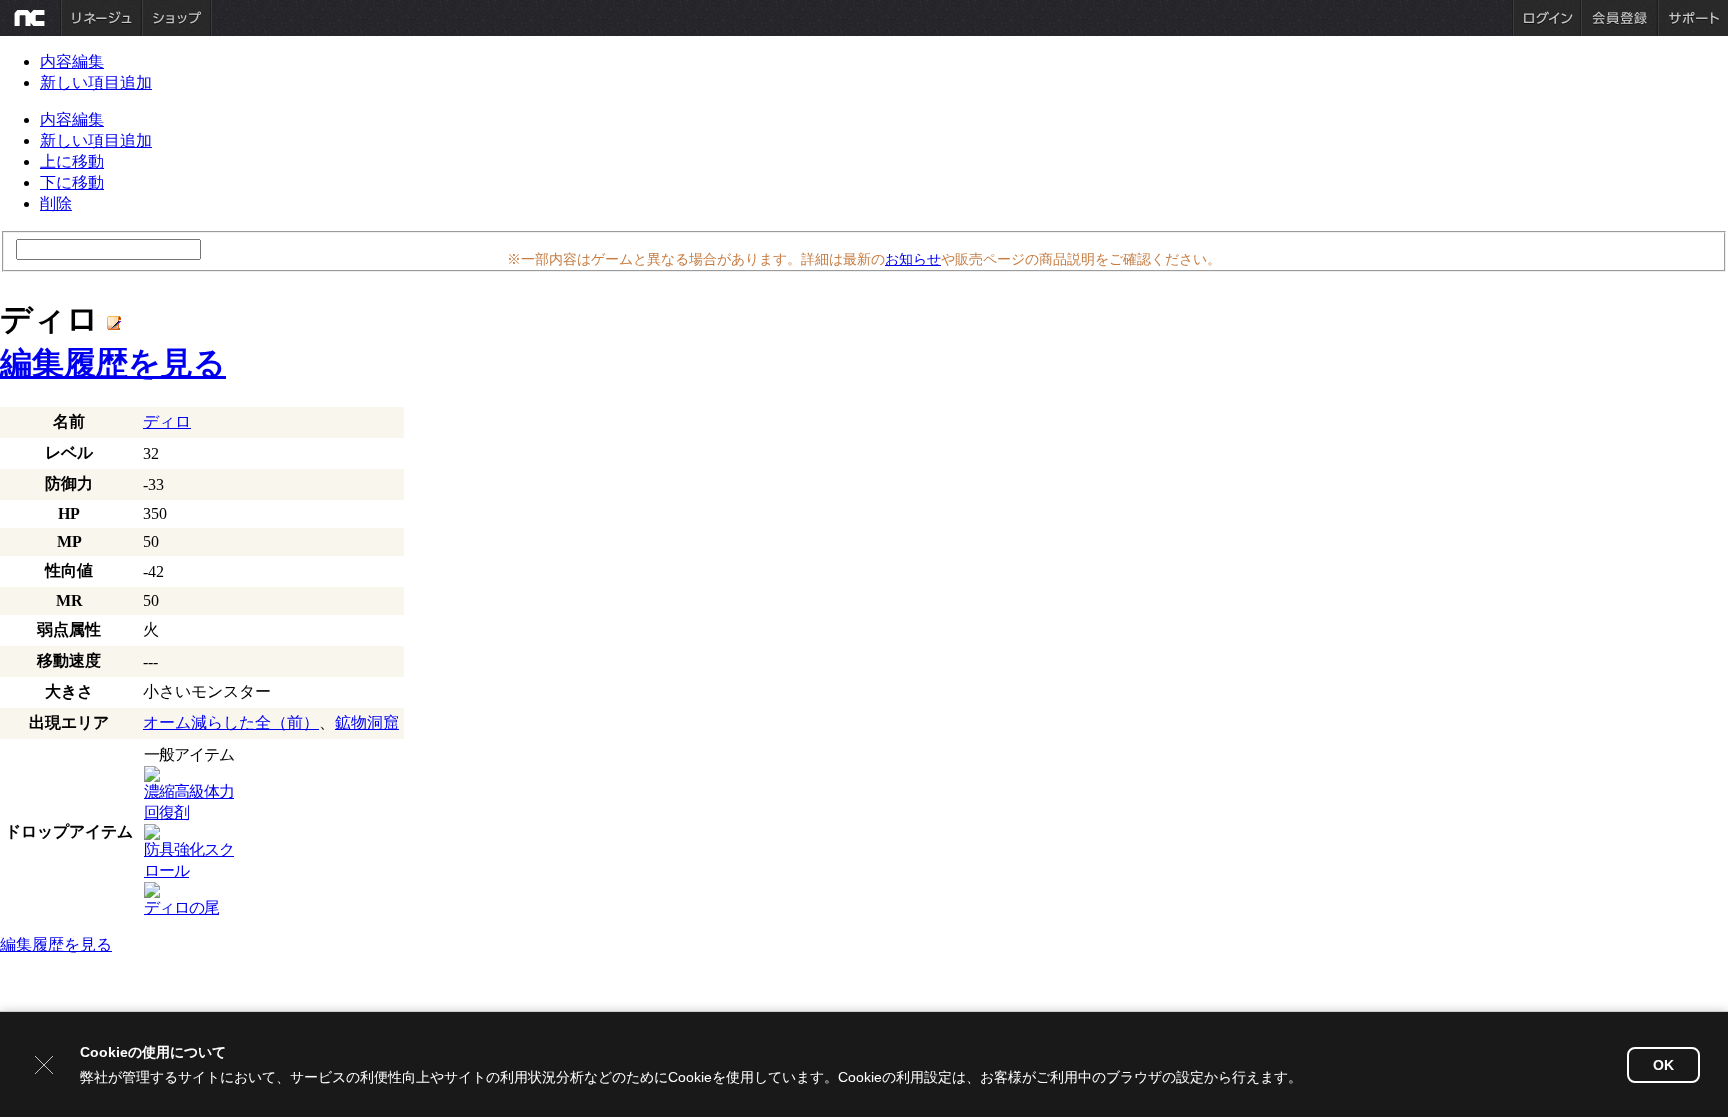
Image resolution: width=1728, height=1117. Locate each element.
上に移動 (72, 161)
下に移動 (72, 182)
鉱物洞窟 (367, 722)
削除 (56, 203)
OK (1663, 1065)
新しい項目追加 (96, 82)
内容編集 (72, 61)
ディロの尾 (181, 907)
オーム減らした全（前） (231, 722)
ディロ (167, 421)
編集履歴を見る (113, 363)
